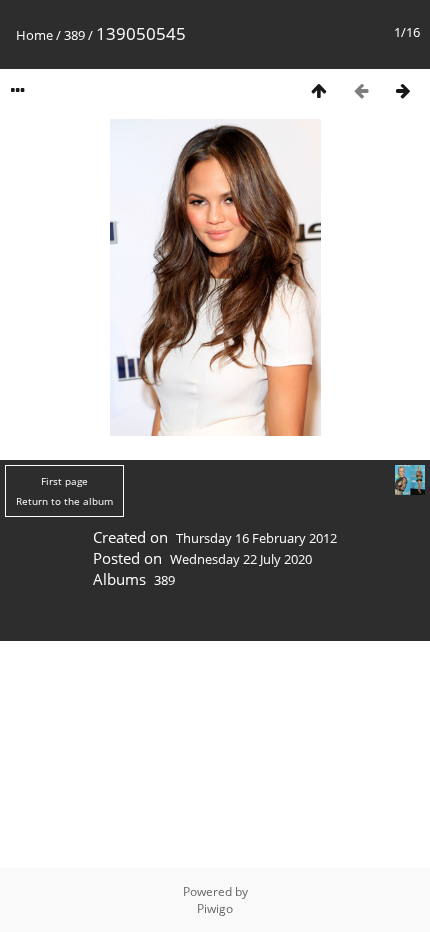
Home (34, 35)
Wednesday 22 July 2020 (241, 559)
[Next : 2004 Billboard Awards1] (403, 90)
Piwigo (215, 908)
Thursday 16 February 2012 (256, 538)
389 (74, 35)
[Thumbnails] (319, 90)
